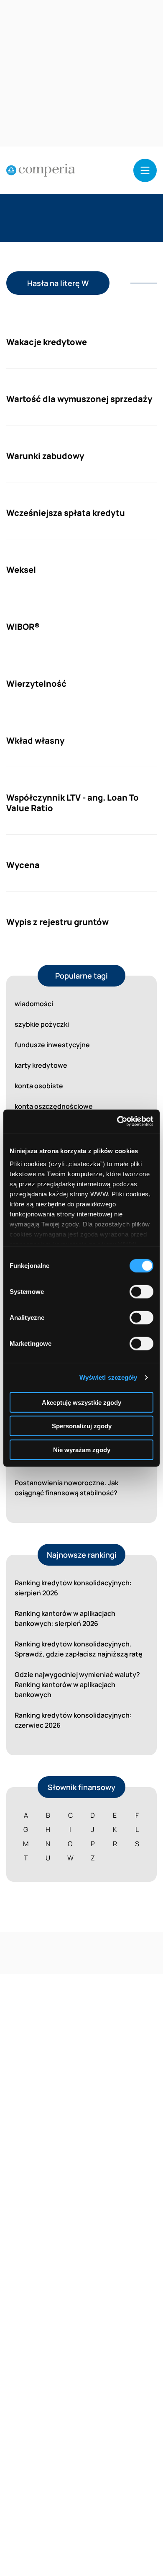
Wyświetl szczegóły (108, 1377)
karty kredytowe (41, 1065)
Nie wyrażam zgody (82, 1449)
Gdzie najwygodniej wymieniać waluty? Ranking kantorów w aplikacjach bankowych (77, 1685)
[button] (145, 170)
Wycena (23, 865)
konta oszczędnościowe (54, 1106)
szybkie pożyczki (42, 1024)
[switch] (141, 1291)
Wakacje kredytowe (47, 342)
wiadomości (34, 1004)
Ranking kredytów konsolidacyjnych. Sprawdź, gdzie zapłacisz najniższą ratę (79, 1649)
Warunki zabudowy (45, 456)
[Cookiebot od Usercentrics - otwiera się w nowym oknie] (117, 1121)
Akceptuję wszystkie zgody (81, 1402)
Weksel (21, 570)
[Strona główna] (41, 170)
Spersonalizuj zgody (82, 1426)
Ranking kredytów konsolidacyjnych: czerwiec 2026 (73, 1720)
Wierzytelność (36, 684)
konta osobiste (39, 1086)
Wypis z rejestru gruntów (57, 922)
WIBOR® (23, 627)
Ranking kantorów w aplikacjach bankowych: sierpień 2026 (65, 1618)
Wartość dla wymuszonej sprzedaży (79, 399)
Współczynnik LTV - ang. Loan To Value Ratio (73, 803)
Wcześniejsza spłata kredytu (66, 513)
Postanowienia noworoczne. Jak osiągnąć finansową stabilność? (66, 1488)
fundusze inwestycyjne (52, 1045)
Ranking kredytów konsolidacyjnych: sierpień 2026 (73, 1588)
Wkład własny (35, 741)
